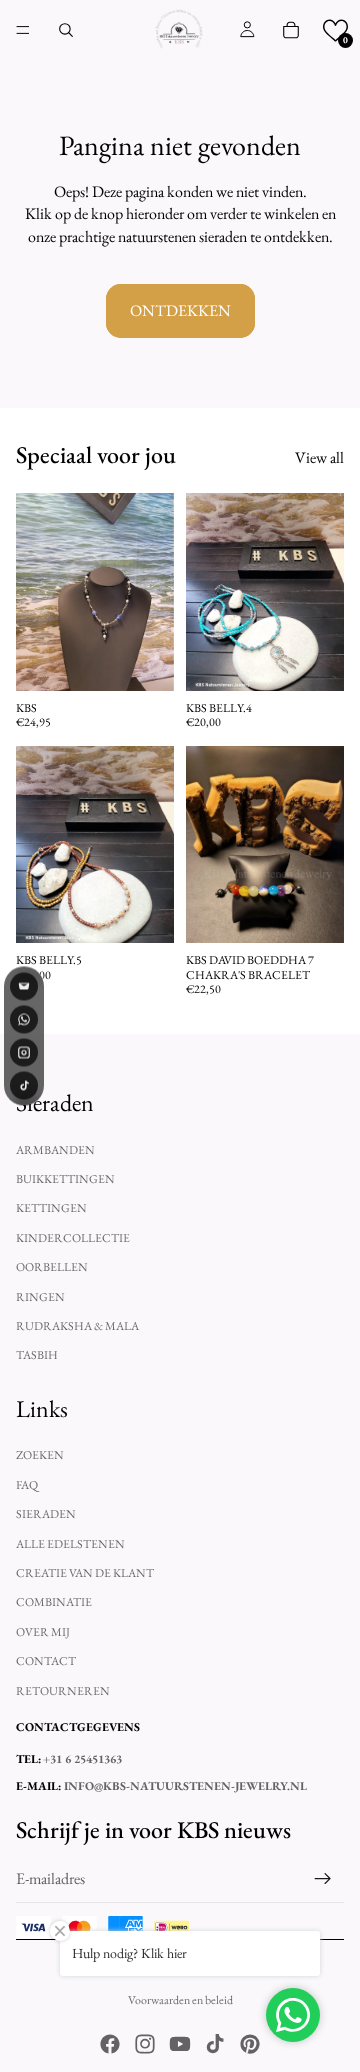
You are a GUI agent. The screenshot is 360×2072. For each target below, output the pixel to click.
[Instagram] (145, 2044)
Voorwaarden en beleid (180, 2000)
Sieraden (46, 1514)
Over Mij (43, 1632)
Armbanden (55, 1149)
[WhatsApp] (24, 1020)
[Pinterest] (250, 2044)
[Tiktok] (215, 2044)
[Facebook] (110, 2044)
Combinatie (54, 1602)
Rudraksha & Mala (77, 1326)
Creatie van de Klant (85, 1573)
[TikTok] (24, 1086)
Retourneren (63, 1690)
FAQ (27, 1485)
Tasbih (37, 1355)
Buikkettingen (65, 1179)
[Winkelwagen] (291, 30)
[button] (335, 30)
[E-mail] (24, 987)
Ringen (40, 1296)
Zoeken (40, 1455)
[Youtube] (180, 2044)
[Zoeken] (66, 30)
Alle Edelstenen (70, 1544)
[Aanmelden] (323, 1879)
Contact (46, 1661)
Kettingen (51, 1208)
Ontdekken (180, 310)
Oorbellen (52, 1267)
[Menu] (23, 30)
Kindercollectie (73, 1238)
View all (319, 457)
